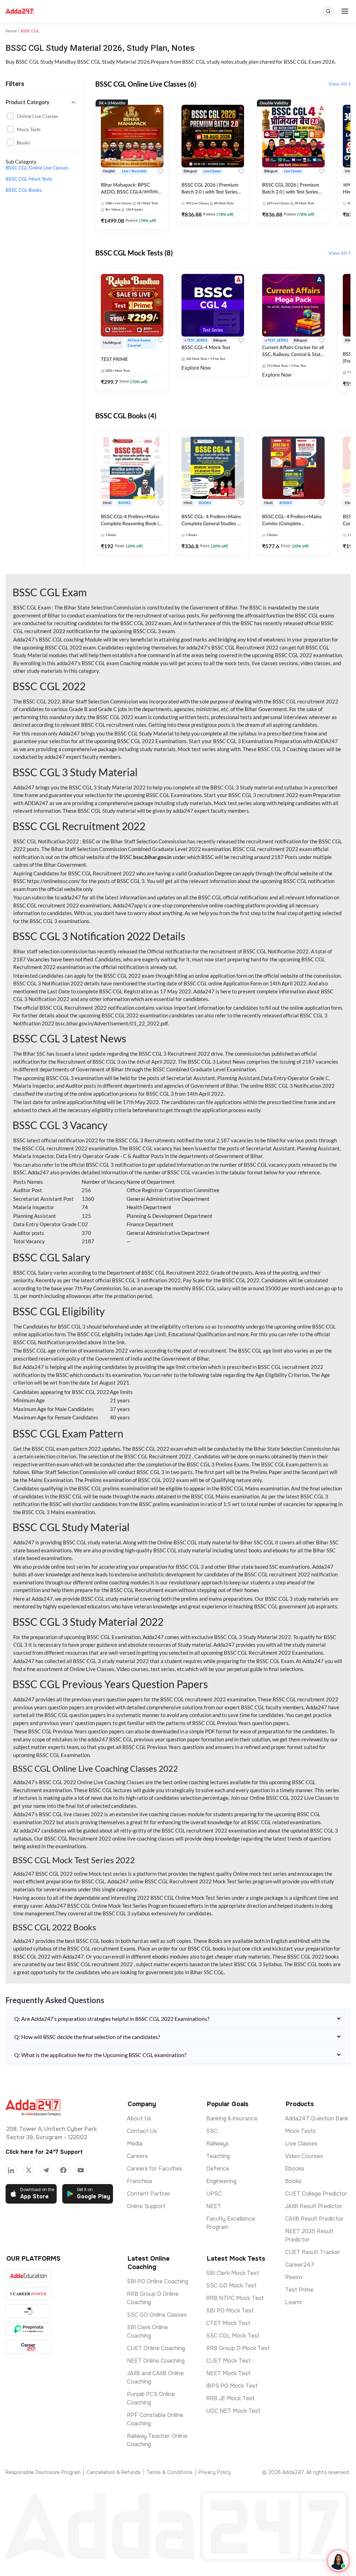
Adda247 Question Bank (317, 2118)
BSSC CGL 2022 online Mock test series (81, 1874)
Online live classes (37, 116)
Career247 (300, 2265)
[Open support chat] (338, 2561)
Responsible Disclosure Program (43, 2472)
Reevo (294, 2277)
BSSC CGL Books (24, 190)
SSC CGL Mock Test (233, 2336)
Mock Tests (29, 129)
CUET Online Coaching (156, 2348)
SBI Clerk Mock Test (233, 2273)
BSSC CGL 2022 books (313, 1956)
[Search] (328, 11)
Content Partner (149, 2194)
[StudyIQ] (28, 2311)
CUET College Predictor (316, 2194)
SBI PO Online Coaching (157, 2281)
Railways (217, 2144)
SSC (212, 2131)
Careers (137, 2156)
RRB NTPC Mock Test (235, 2298)
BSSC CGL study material (92, 1542)
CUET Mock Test (228, 2361)
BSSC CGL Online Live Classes (37, 168)
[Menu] (345, 11)
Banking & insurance (232, 2118)
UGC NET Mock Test (233, 2411)
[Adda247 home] (20, 11)
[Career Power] (28, 2294)
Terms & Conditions (170, 2472)
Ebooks (295, 2169)
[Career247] (28, 2347)
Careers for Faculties (155, 2169)
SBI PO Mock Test (230, 2311)
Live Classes (301, 2144)
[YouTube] (81, 2170)
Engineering (221, 2181)
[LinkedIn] (11, 2170)
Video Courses (304, 2156)
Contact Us (142, 2131)
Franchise (140, 2181)
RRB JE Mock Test (230, 2398)
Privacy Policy (215, 2472)
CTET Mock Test (228, 2323)
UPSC (214, 2194)
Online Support (146, 2206)
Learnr (294, 2302)
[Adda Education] (28, 2276)
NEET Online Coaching (156, 2361)
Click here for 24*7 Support (44, 2152)
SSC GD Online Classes (157, 2315)
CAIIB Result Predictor (314, 2219)
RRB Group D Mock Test (238, 2348)
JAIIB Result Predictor (314, 2206)
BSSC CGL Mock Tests (29, 179)
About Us (139, 2118)
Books (23, 143)
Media (135, 2144)
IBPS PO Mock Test (232, 2386)
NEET (214, 2206)
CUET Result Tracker (313, 2252)
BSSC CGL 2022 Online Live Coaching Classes (92, 1782)
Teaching (218, 2156)
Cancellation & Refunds (114, 2472)
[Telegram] (46, 2170)
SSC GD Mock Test (231, 2286)
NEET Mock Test (228, 2373)
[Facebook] (63, 2170)
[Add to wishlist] (161, 171)
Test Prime (299, 2290)
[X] (29, 2170)
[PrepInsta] (28, 2329)
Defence (218, 2169)
